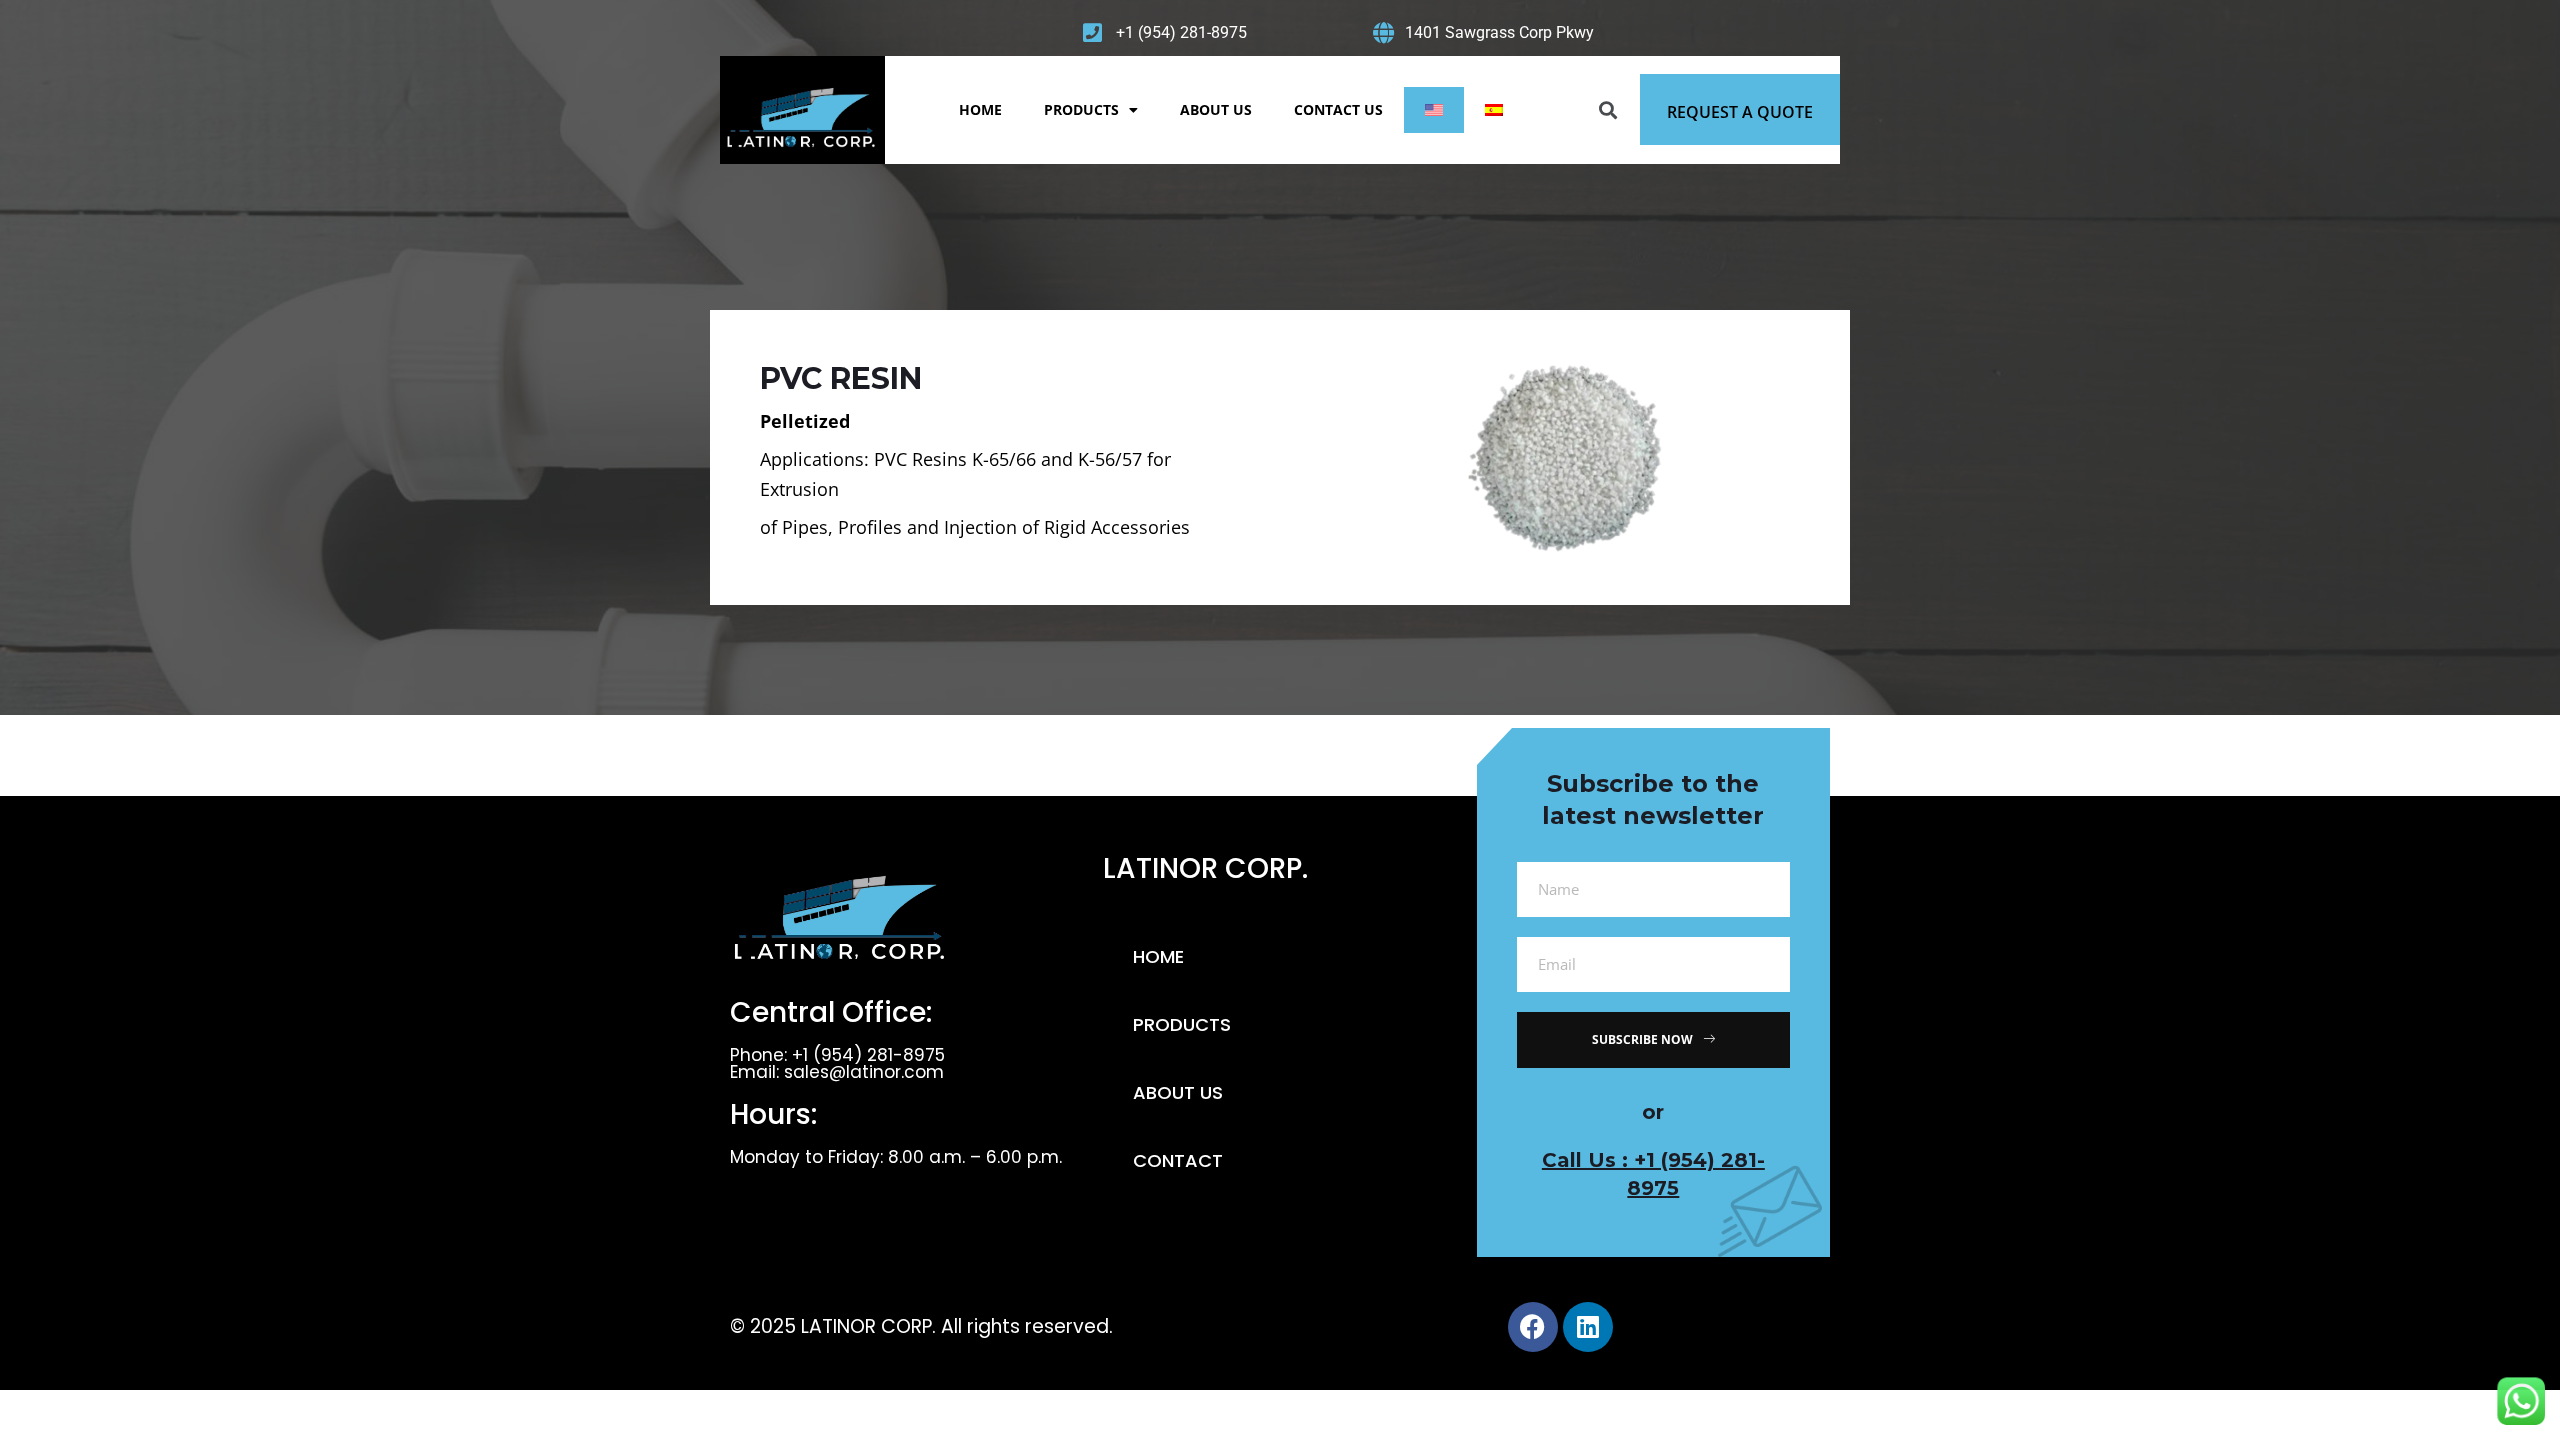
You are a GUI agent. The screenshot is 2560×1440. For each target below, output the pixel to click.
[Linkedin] (1588, 1327)
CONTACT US (1338, 109)
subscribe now (1642, 1039)
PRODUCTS (1081, 109)
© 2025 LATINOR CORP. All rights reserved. (921, 1326)
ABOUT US (1216, 109)
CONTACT (1178, 1160)
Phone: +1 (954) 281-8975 (837, 1055)
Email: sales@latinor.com (837, 1072)
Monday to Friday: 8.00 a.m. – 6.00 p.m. (896, 1157)
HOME (980, 109)
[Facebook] (1533, 1327)
